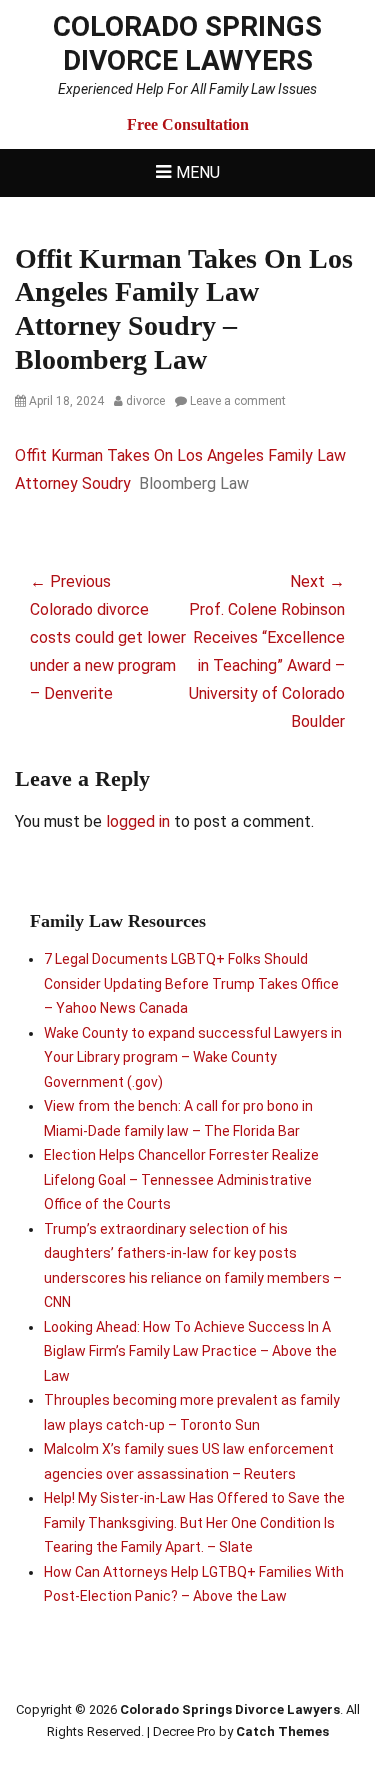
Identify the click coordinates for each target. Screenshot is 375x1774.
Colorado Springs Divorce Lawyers (187, 43)
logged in (138, 821)
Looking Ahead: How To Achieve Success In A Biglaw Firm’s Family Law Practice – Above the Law (190, 1351)
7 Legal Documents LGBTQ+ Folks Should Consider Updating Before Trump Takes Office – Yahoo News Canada (191, 983)
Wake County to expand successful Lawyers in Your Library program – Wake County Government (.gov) (193, 1057)
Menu (198, 172)
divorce (145, 401)
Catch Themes (282, 1731)
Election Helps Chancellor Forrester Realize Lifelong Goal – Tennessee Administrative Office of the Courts (181, 1179)
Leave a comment (238, 401)
